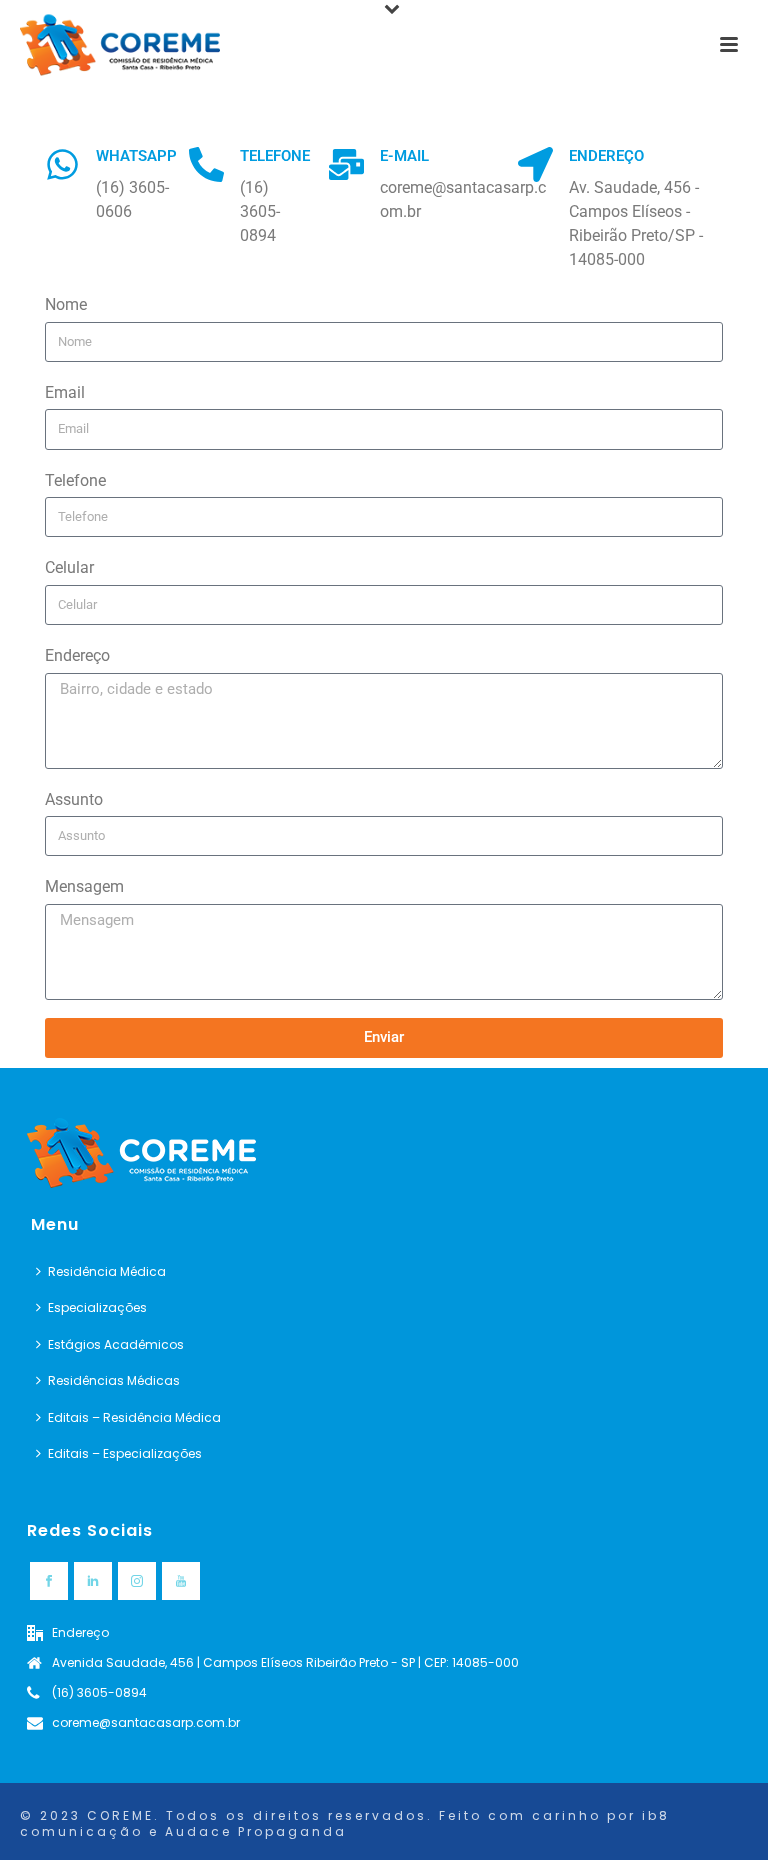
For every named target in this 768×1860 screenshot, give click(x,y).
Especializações (97, 1307)
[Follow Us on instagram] (137, 1581)
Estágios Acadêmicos (116, 1344)
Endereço (77, 655)
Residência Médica (107, 1271)
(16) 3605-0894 (99, 1692)
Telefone (75, 480)
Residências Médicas (114, 1380)
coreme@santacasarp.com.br (146, 1722)
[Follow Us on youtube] (181, 1581)
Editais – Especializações (125, 1453)
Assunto (74, 799)
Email (65, 392)
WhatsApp (136, 156)
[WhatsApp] (62, 164)
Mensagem (84, 886)
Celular (69, 567)
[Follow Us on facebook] (49, 1581)
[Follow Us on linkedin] (93, 1581)
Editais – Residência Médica (134, 1417)
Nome (66, 304)
